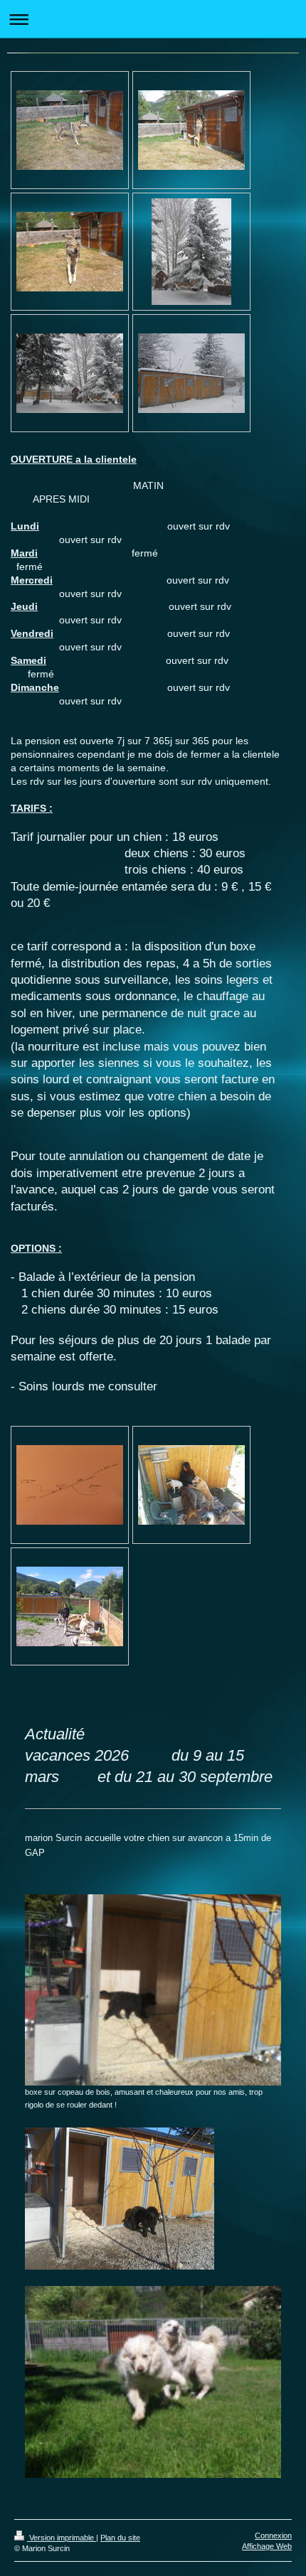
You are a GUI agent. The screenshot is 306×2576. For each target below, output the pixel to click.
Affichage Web (267, 2546)
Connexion (273, 2535)
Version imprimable (62, 2538)
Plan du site (120, 2538)
